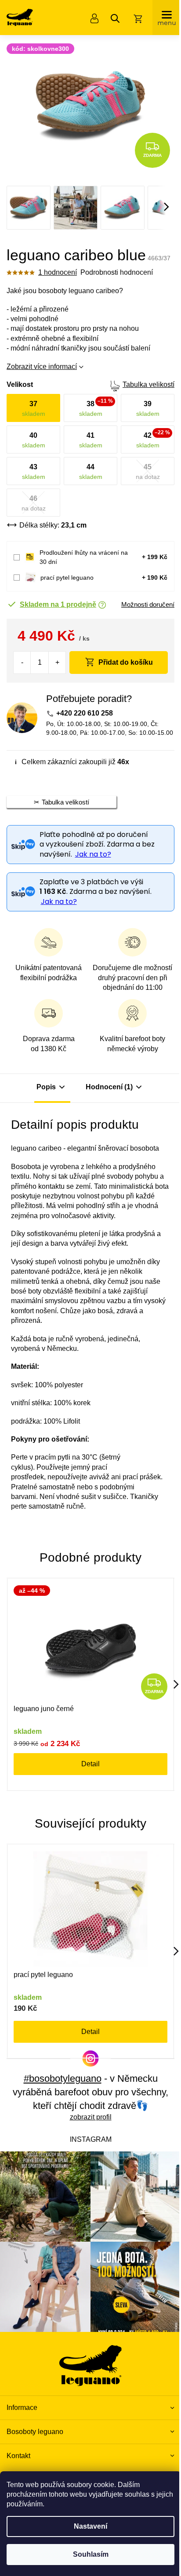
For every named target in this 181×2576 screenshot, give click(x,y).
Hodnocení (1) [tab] (109, 1087)
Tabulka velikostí (148, 384)
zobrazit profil (91, 2117)
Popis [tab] (46, 1087)
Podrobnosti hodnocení (117, 272)
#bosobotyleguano (63, 2078)
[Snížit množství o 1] (22, 663)
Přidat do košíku (126, 662)
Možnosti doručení (148, 604)
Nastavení (90, 2526)
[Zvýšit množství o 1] (57, 663)
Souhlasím (91, 2554)
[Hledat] (115, 18)
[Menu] (167, 18)
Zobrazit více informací (42, 367)
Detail (90, 1764)
